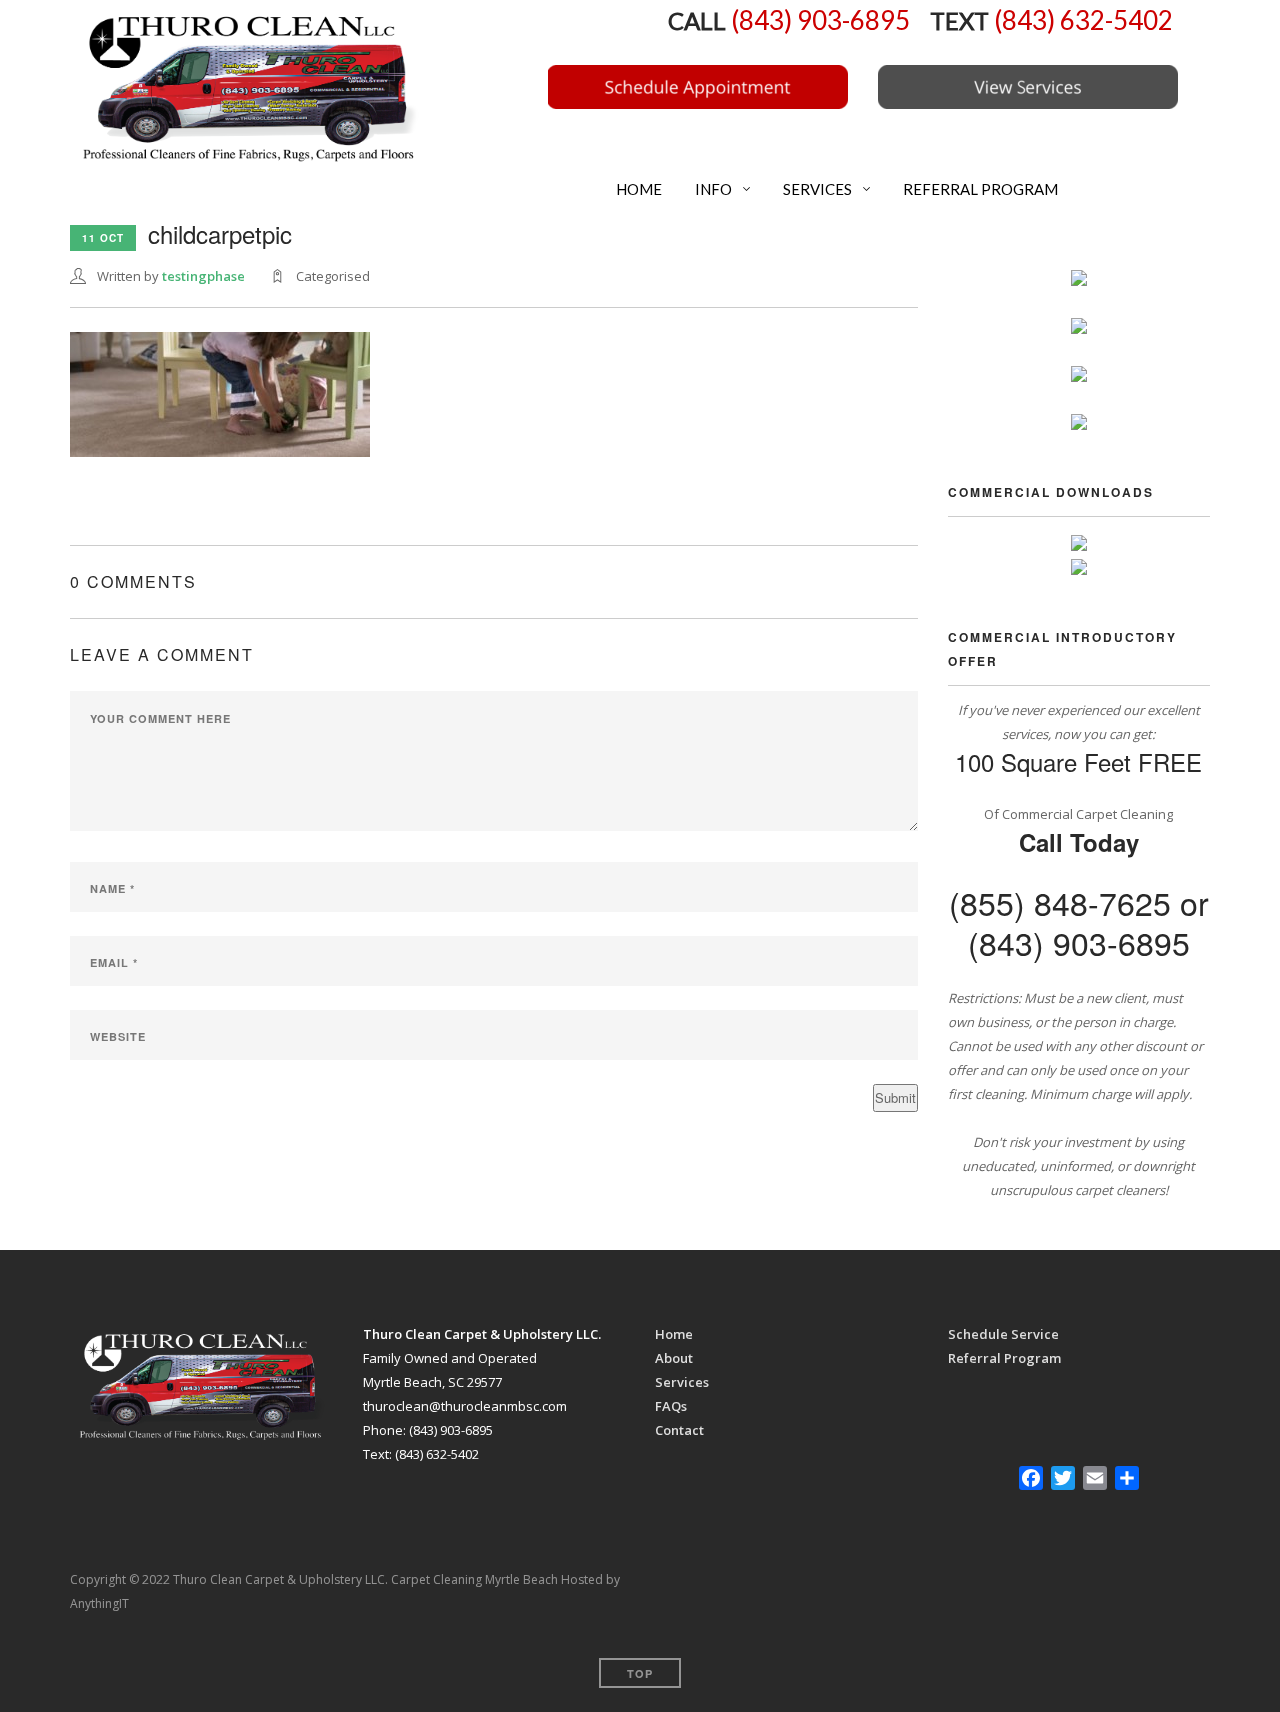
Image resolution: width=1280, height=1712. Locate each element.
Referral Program (1004, 1358)
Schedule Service (1003, 1334)
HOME (637, 189)
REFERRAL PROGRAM (979, 189)
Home (674, 1334)
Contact (679, 1430)
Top (640, 1673)
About (674, 1358)
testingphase (203, 276)
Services (682, 1382)
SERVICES (816, 189)
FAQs (671, 1406)
